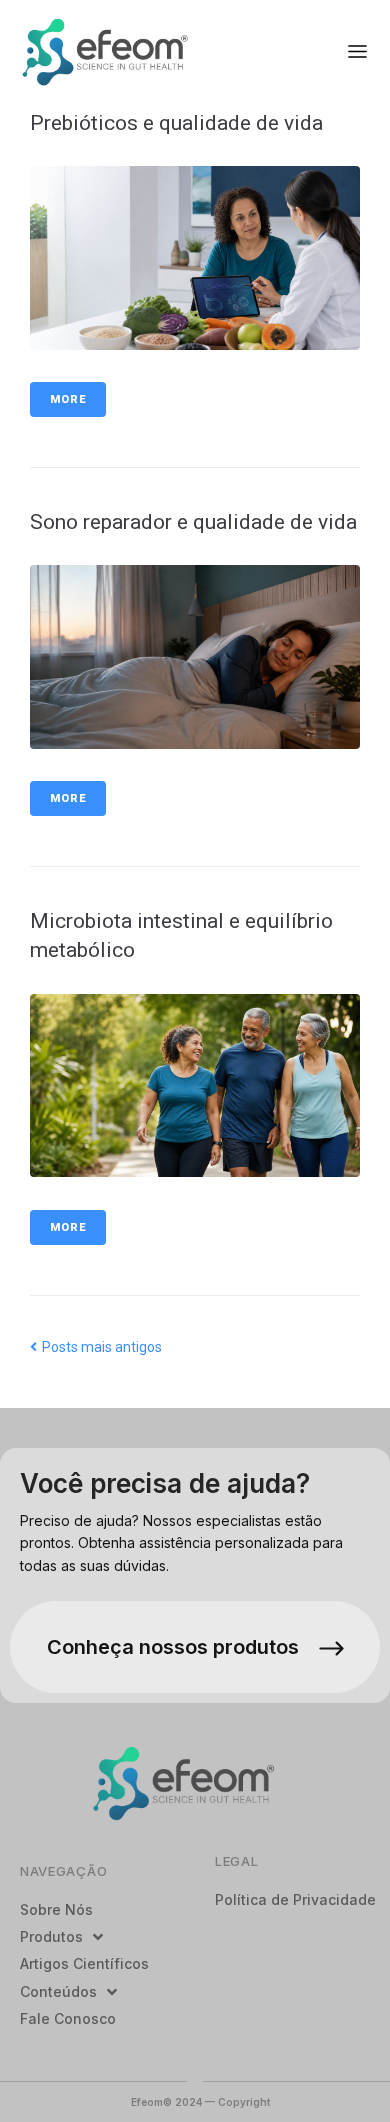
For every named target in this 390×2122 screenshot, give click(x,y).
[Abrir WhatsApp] (340, 2071)
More (68, 399)
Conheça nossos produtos (173, 1647)
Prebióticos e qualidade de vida (176, 123)
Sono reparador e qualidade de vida (193, 522)
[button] (357, 51)
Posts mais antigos (96, 1347)
